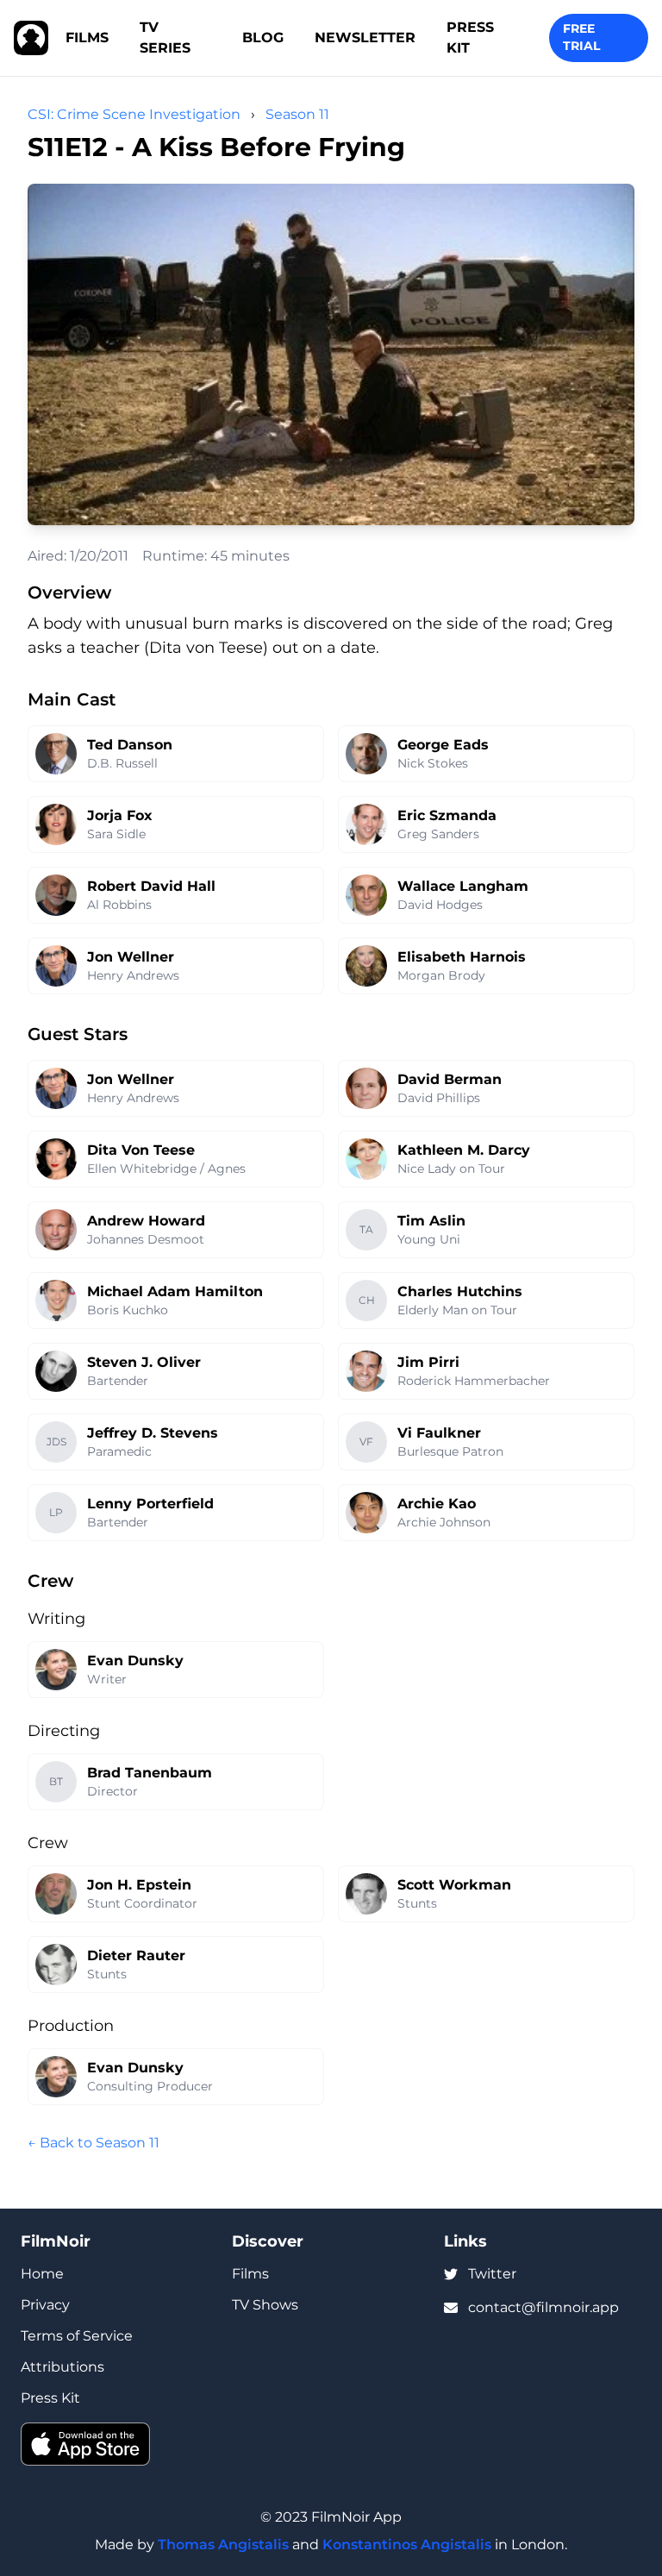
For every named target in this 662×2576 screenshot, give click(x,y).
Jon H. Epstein (139, 1885)
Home (42, 2274)
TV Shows (265, 2305)
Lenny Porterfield (150, 1504)
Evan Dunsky (135, 1661)
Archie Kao (437, 1504)
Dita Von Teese (141, 1150)
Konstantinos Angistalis (407, 2545)
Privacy (45, 2305)
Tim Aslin (431, 1221)
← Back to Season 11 (94, 2143)
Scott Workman (454, 1885)
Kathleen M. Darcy (464, 1150)
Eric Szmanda (447, 815)
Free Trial (581, 37)
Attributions (62, 2367)
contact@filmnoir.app (543, 2307)
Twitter (492, 2274)
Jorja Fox (120, 815)
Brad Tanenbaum (150, 1773)
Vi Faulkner (439, 1433)
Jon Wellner (131, 957)
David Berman (450, 1079)
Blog (263, 38)
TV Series (165, 38)
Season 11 (297, 114)
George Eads (443, 745)
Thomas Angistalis (223, 2545)
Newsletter (365, 38)
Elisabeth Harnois (462, 957)
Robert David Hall (151, 886)
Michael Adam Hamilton (175, 1291)
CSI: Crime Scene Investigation (134, 114)
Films (87, 38)
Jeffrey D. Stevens (153, 1433)
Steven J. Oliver (144, 1362)
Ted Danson (130, 745)
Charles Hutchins (460, 1291)
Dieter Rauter (136, 1956)
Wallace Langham (463, 886)
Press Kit (470, 38)
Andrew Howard (146, 1221)
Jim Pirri (428, 1362)
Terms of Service (77, 2336)
